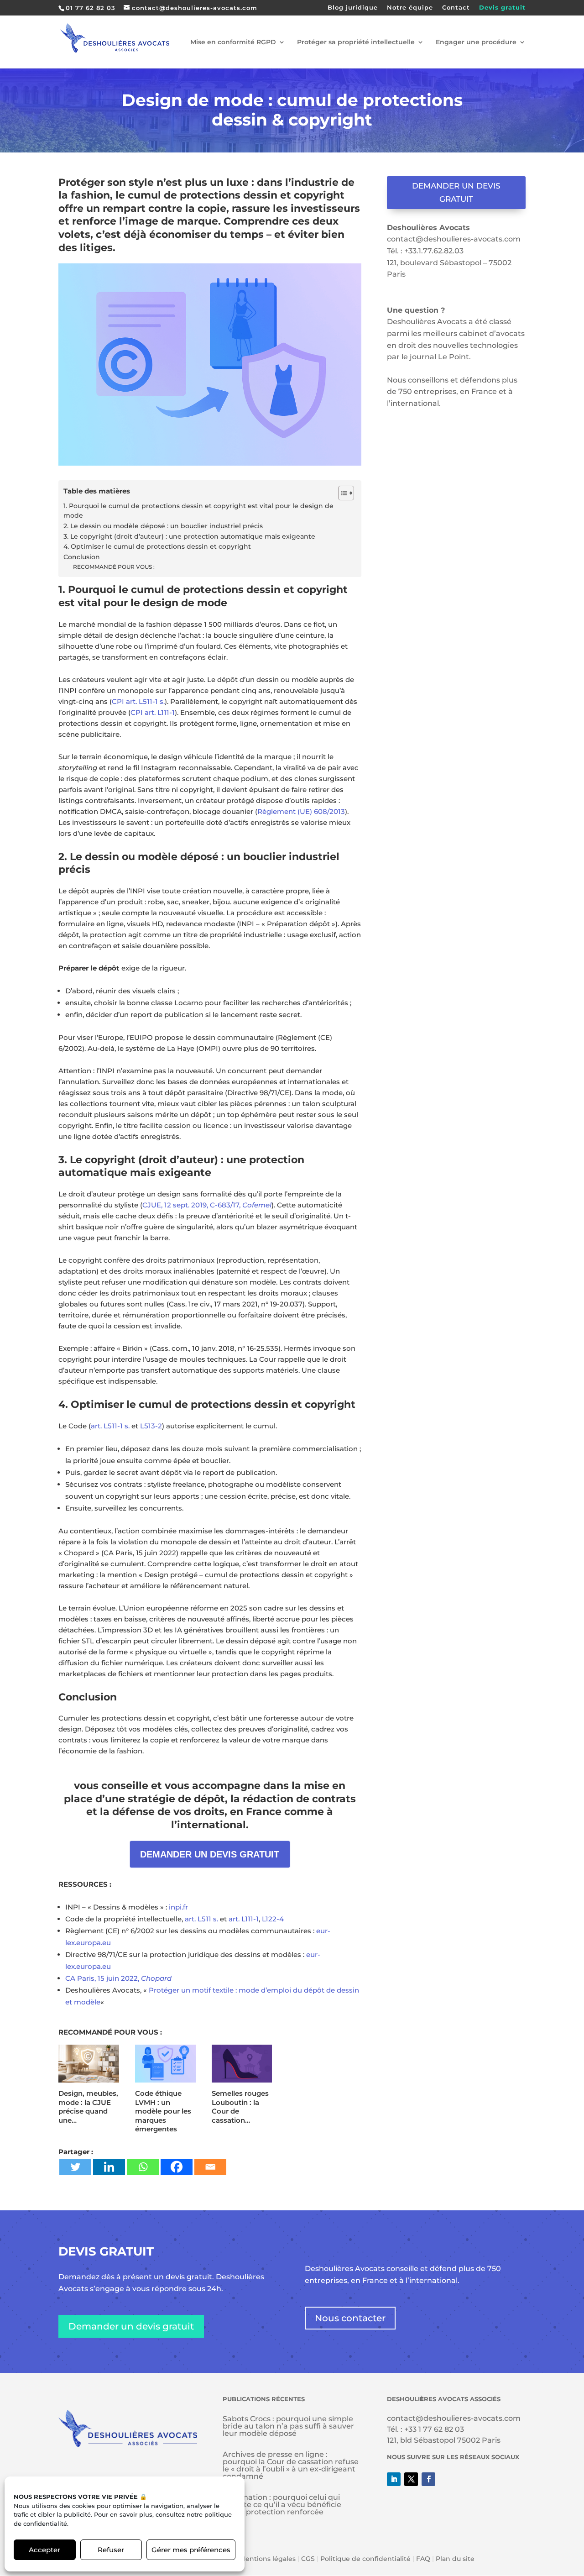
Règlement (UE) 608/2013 (301, 811)
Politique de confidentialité (365, 2559)
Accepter (44, 2550)
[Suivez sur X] (411, 2479)
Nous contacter (350, 2318)
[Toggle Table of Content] (342, 493)
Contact (456, 8)
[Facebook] (177, 2167)
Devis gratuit (502, 8)
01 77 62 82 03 (91, 8)
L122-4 (274, 1919)
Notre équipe (410, 8)
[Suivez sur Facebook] (428, 2479)
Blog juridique (353, 8)
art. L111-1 (244, 1919)
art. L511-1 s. (110, 1426)
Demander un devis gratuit (456, 192)
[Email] (210, 2167)
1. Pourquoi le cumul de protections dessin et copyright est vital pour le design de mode (198, 511)
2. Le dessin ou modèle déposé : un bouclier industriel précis (163, 526)
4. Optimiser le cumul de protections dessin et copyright (157, 546)
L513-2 (151, 1426)
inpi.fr (178, 1907)
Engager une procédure (476, 42)
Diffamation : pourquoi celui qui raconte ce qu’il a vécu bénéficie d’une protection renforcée (282, 2505)
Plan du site (455, 2559)
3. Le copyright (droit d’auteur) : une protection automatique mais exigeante (189, 536)
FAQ (423, 2559)
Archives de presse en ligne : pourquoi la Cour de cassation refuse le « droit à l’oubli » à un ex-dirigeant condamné (291, 2465)
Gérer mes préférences (191, 2550)
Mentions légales (268, 2559)
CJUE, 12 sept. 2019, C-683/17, (207, 1205)
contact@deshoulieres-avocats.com (454, 239)
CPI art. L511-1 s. (138, 701)
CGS (308, 2559)
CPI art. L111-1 (153, 712)
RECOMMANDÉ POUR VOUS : (114, 567)
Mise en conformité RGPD (233, 42)
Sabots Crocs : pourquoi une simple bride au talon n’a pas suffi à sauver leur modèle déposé (288, 2426)
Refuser (111, 2550)
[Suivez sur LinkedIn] (394, 2479)
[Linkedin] (109, 2167)
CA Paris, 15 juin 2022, (118, 1978)
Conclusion (82, 557)
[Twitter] (75, 2167)
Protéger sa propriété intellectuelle (356, 42)
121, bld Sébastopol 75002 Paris (444, 2440)
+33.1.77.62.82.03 (434, 251)
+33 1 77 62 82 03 (434, 2429)
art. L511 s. (201, 1919)
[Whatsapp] (143, 2167)
